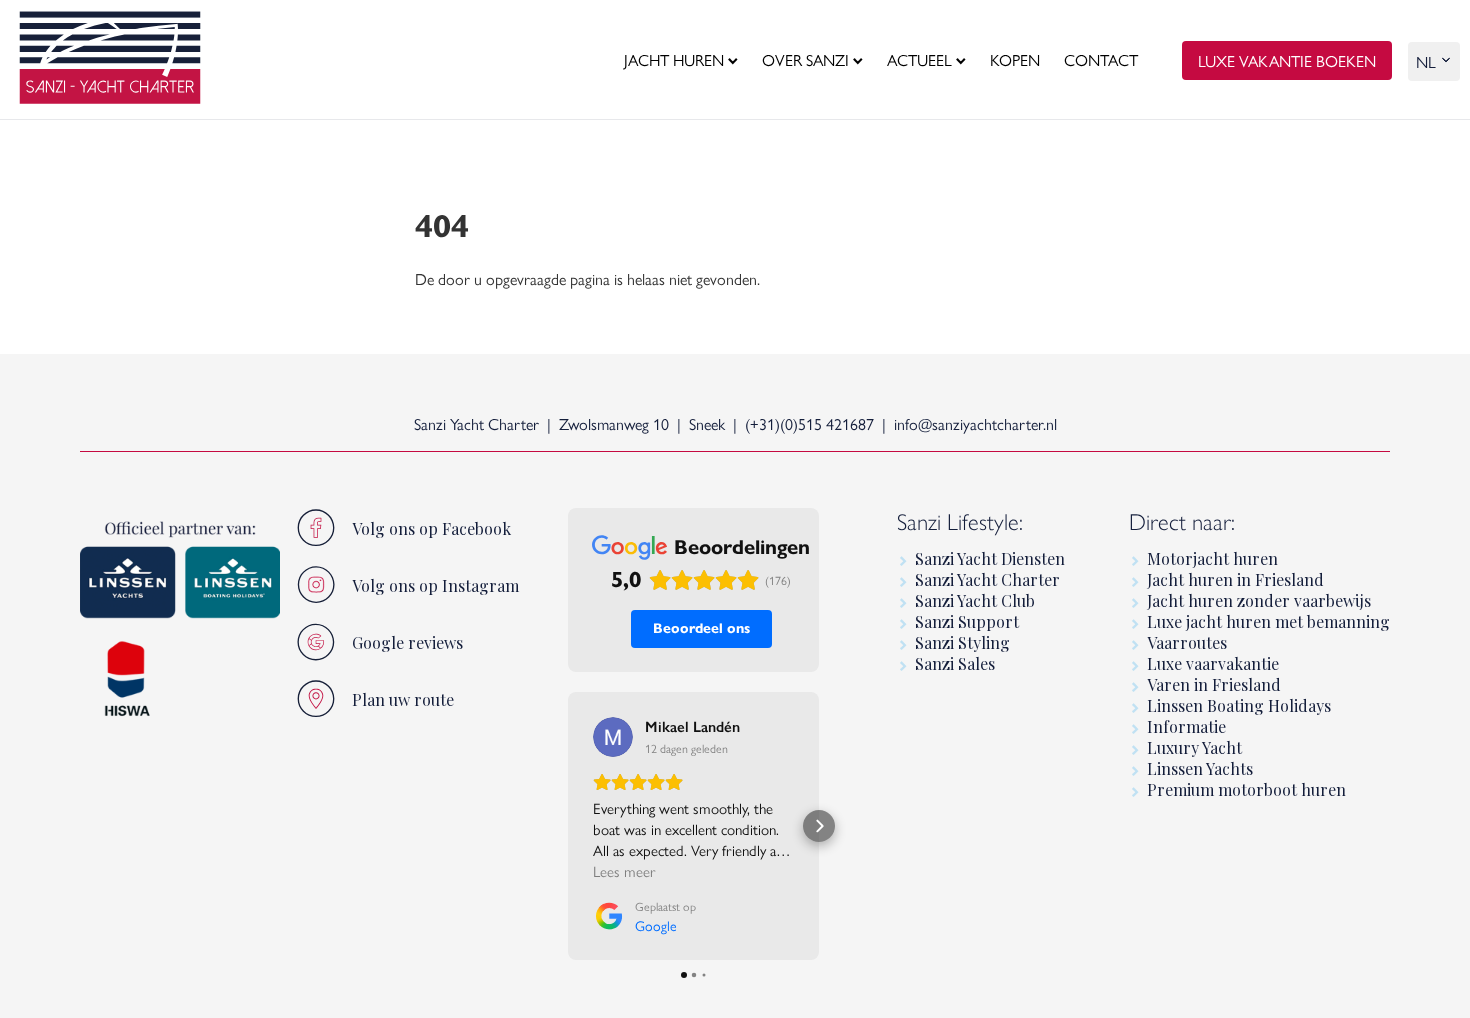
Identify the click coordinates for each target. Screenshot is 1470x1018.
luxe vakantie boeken (1287, 60)
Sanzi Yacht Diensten (990, 558)
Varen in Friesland (1214, 684)
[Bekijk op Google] (613, 737)
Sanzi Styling (962, 642)
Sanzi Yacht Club (975, 600)
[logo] (110, 60)
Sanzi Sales (955, 663)
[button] (568, 826)
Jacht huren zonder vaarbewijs (1259, 600)
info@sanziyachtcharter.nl (975, 423)
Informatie (1186, 726)
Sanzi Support (967, 621)
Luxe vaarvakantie (1213, 663)
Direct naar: (1182, 522)
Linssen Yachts (1200, 768)
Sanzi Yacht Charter (987, 579)
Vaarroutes (1187, 642)
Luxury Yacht (1194, 747)
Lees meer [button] (624, 870)
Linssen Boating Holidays (1239, 705)
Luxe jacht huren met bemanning (1268, 621)
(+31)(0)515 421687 (809, 423)
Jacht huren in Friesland (1235, 579)
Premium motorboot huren (1246, 789)
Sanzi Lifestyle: (960, 522)
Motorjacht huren (1212, 558)
